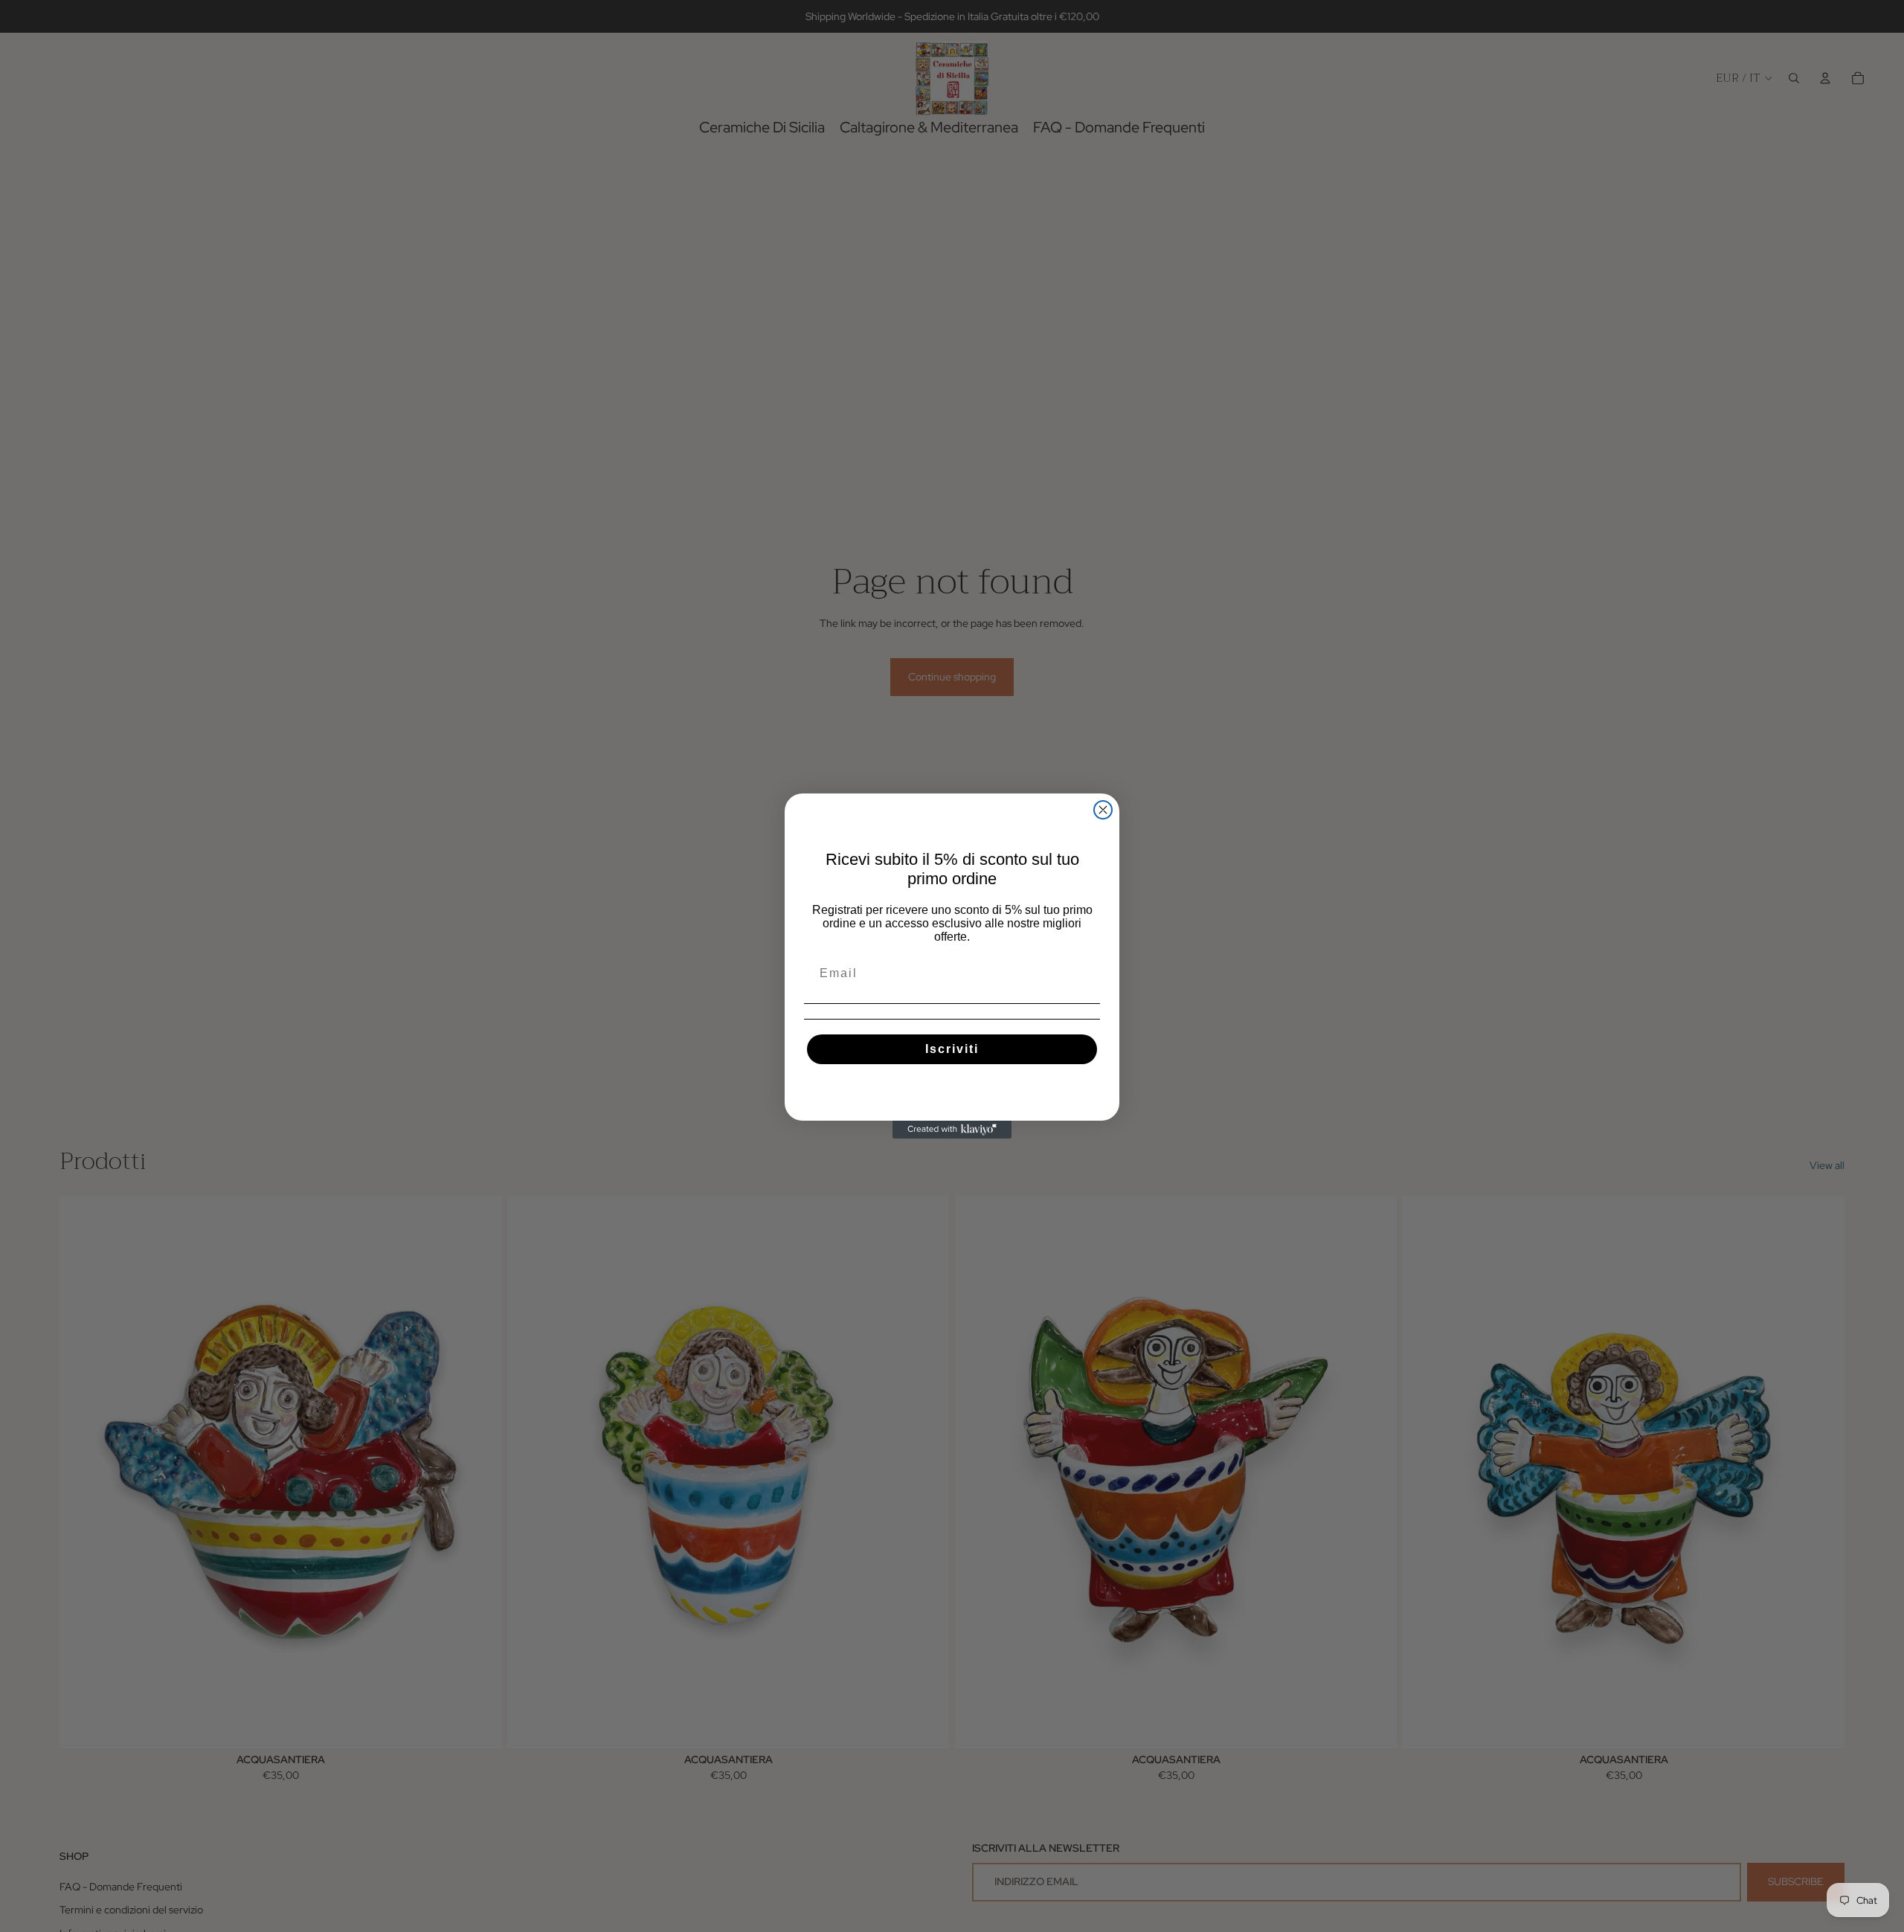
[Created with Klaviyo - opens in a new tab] (952, 1130)
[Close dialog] (1103, 810)
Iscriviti (952, 1049)
